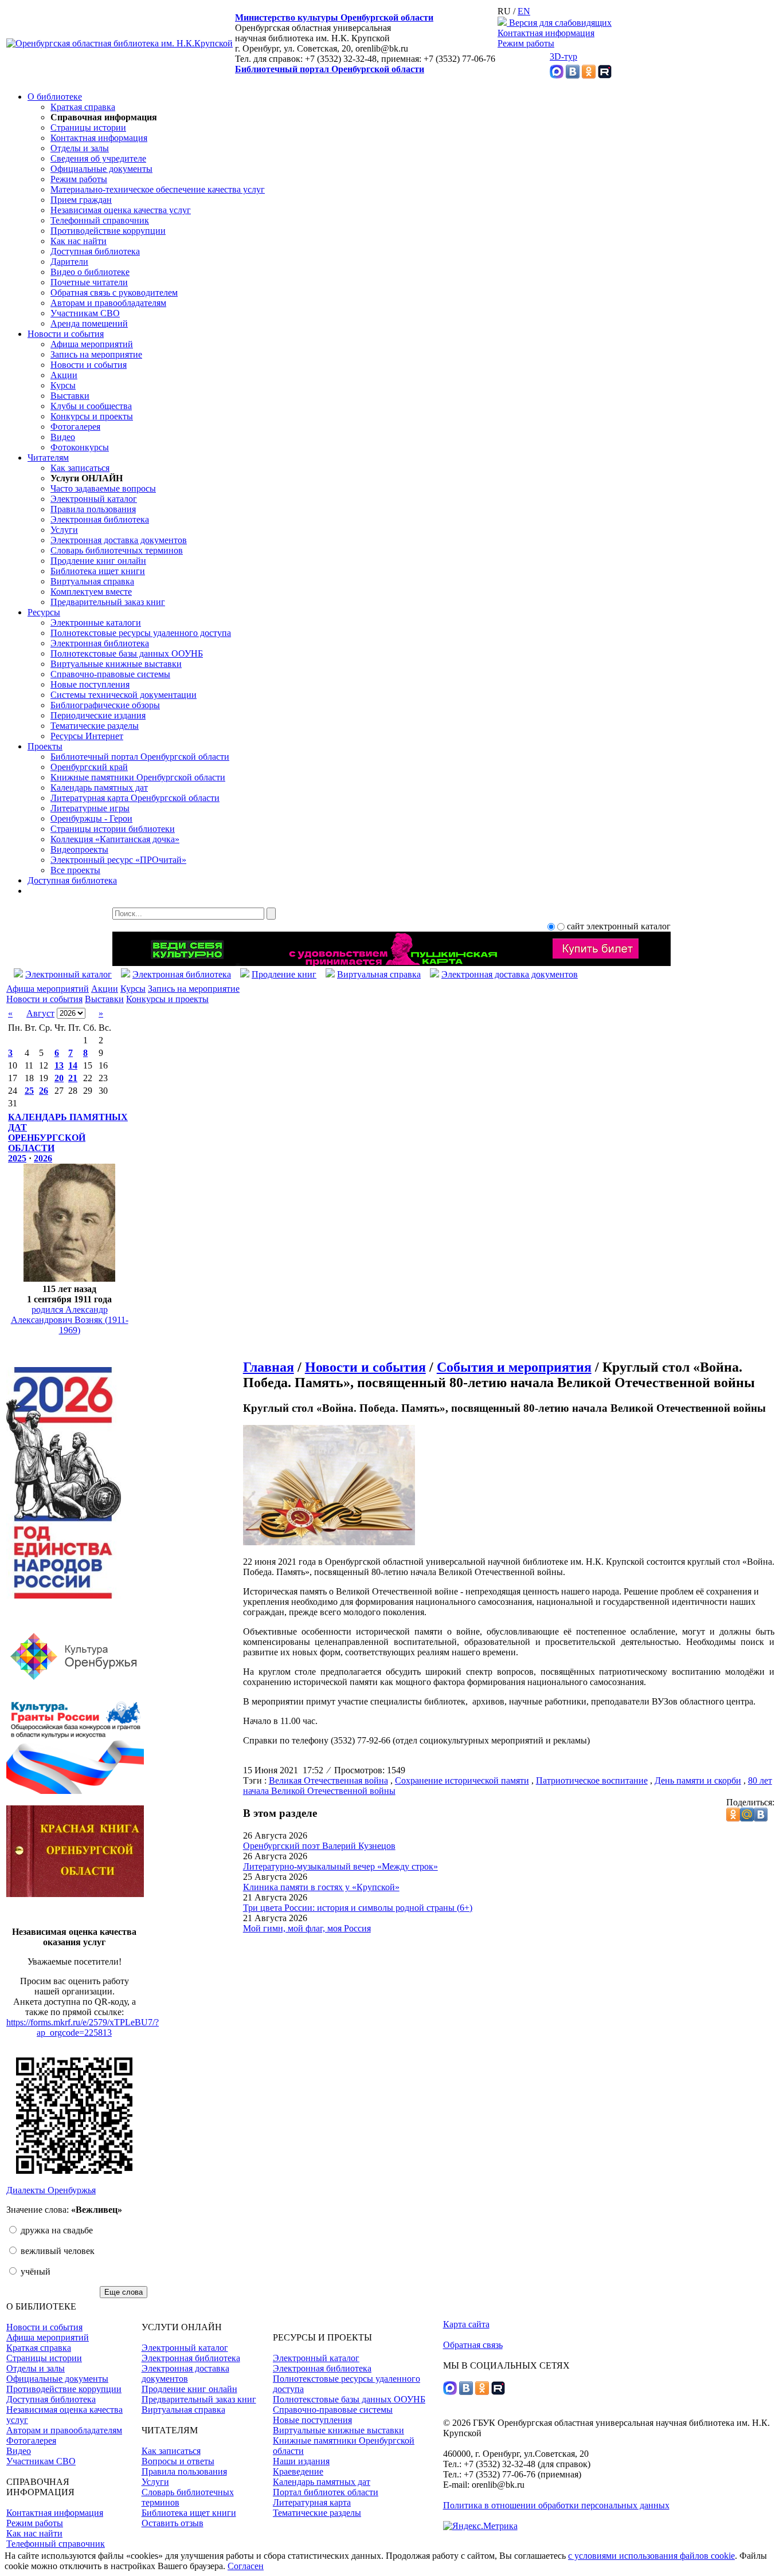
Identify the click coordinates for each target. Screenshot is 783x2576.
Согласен (246, 2566)
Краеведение (298, 2471)
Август (40, 1013)
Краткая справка (83, 107)
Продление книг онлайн (98, 561)
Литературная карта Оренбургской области (135, 798)
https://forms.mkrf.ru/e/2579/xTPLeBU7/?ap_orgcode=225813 (83, 2027)
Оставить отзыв (173, 2523)
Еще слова (124, 2292)
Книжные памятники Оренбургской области (138, 777)
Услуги (64, 530)
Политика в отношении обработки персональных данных (556, 2505)
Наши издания (301, 2461)
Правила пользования (93, 509)
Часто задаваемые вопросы (103, 488)
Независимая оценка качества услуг (121, 210)
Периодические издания (98, 715)
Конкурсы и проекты (92, 416)
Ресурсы (44, 612)
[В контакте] (573, 75)
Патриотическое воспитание (592, 1780)
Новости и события (66, 334)
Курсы (63, 385)
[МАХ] (557, 75)
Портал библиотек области (326, 2492)
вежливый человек (56, 2251)
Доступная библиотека (95, 251)
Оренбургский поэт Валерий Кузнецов (319, 1846)
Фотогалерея (75, 427)
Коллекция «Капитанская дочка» (115, 839)
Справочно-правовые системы (110, 674)
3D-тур (563, 56)
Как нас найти (79, 241)
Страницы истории (88, 127)
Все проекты (75, 870)
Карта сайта (466, 2324)
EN (524, 11)
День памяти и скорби (698, 1780)
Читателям (48, 458)
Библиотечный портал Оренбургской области (330, 69)
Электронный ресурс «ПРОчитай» (118, 860)
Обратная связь (473, 2345)
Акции (64, 375)
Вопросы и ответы (178, 2461)
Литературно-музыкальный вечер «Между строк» (340, 1866)
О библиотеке (55, 97)
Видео (63, 437)
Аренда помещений (89, 323)
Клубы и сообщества (91, 406)
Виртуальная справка (92, 581)
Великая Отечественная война (328, 1780)
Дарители (69, 262)
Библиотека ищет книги (98, 571)
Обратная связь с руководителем (114, 292)
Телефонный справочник (100, 220)
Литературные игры (90, 808)
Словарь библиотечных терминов (117, 550)
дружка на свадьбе (56, 2230)
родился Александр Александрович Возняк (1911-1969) (70, 1320)
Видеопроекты (79, 849)
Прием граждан (81, 200)
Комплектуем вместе (91, 592)
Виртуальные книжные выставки (116, 664)
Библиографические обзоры (105, 705)
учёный (34, 2271)
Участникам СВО (85, 313)
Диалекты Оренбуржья (51, 2190)
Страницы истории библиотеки (113, 829)
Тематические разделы (95, 726)
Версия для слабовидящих (559, 23)
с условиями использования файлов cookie (651, 2556)
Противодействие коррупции (108, 231)
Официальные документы (101, 169)
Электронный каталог (94, 499)
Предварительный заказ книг (108, 602)
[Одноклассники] (589, 75)
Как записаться (80, 468)
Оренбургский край (89, 767)
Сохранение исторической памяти (462, 1780)
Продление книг (284, 974)
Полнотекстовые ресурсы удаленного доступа (141, 633)
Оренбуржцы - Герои (91, 818)
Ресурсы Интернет (87, 736)
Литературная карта (312, 2502)
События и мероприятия (514, 1367)
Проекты (45, 746)
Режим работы (526, 43)
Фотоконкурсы (80, 447)
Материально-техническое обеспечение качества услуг (158, 189)
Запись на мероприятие (96, 354)
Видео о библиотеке (90, 272)
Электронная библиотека (100, 519)
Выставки (70, 396)
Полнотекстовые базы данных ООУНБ (127, 653)
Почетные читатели (89, 282)
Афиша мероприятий (92, 344)
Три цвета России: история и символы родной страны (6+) (358, 1908)
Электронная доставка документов (119, 540)
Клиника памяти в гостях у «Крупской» (321, 1887)
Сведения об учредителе (98, 158)
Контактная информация (546, 33)
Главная (269, 1367)
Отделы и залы (80, 148)
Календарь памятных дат (99, 788)
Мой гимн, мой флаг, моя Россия (307, 1928)
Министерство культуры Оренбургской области (334, 17)
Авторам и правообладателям (108, 303)
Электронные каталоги (96, 623)
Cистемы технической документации (124, 695)
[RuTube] (605, 75)
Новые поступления (90, 684)
